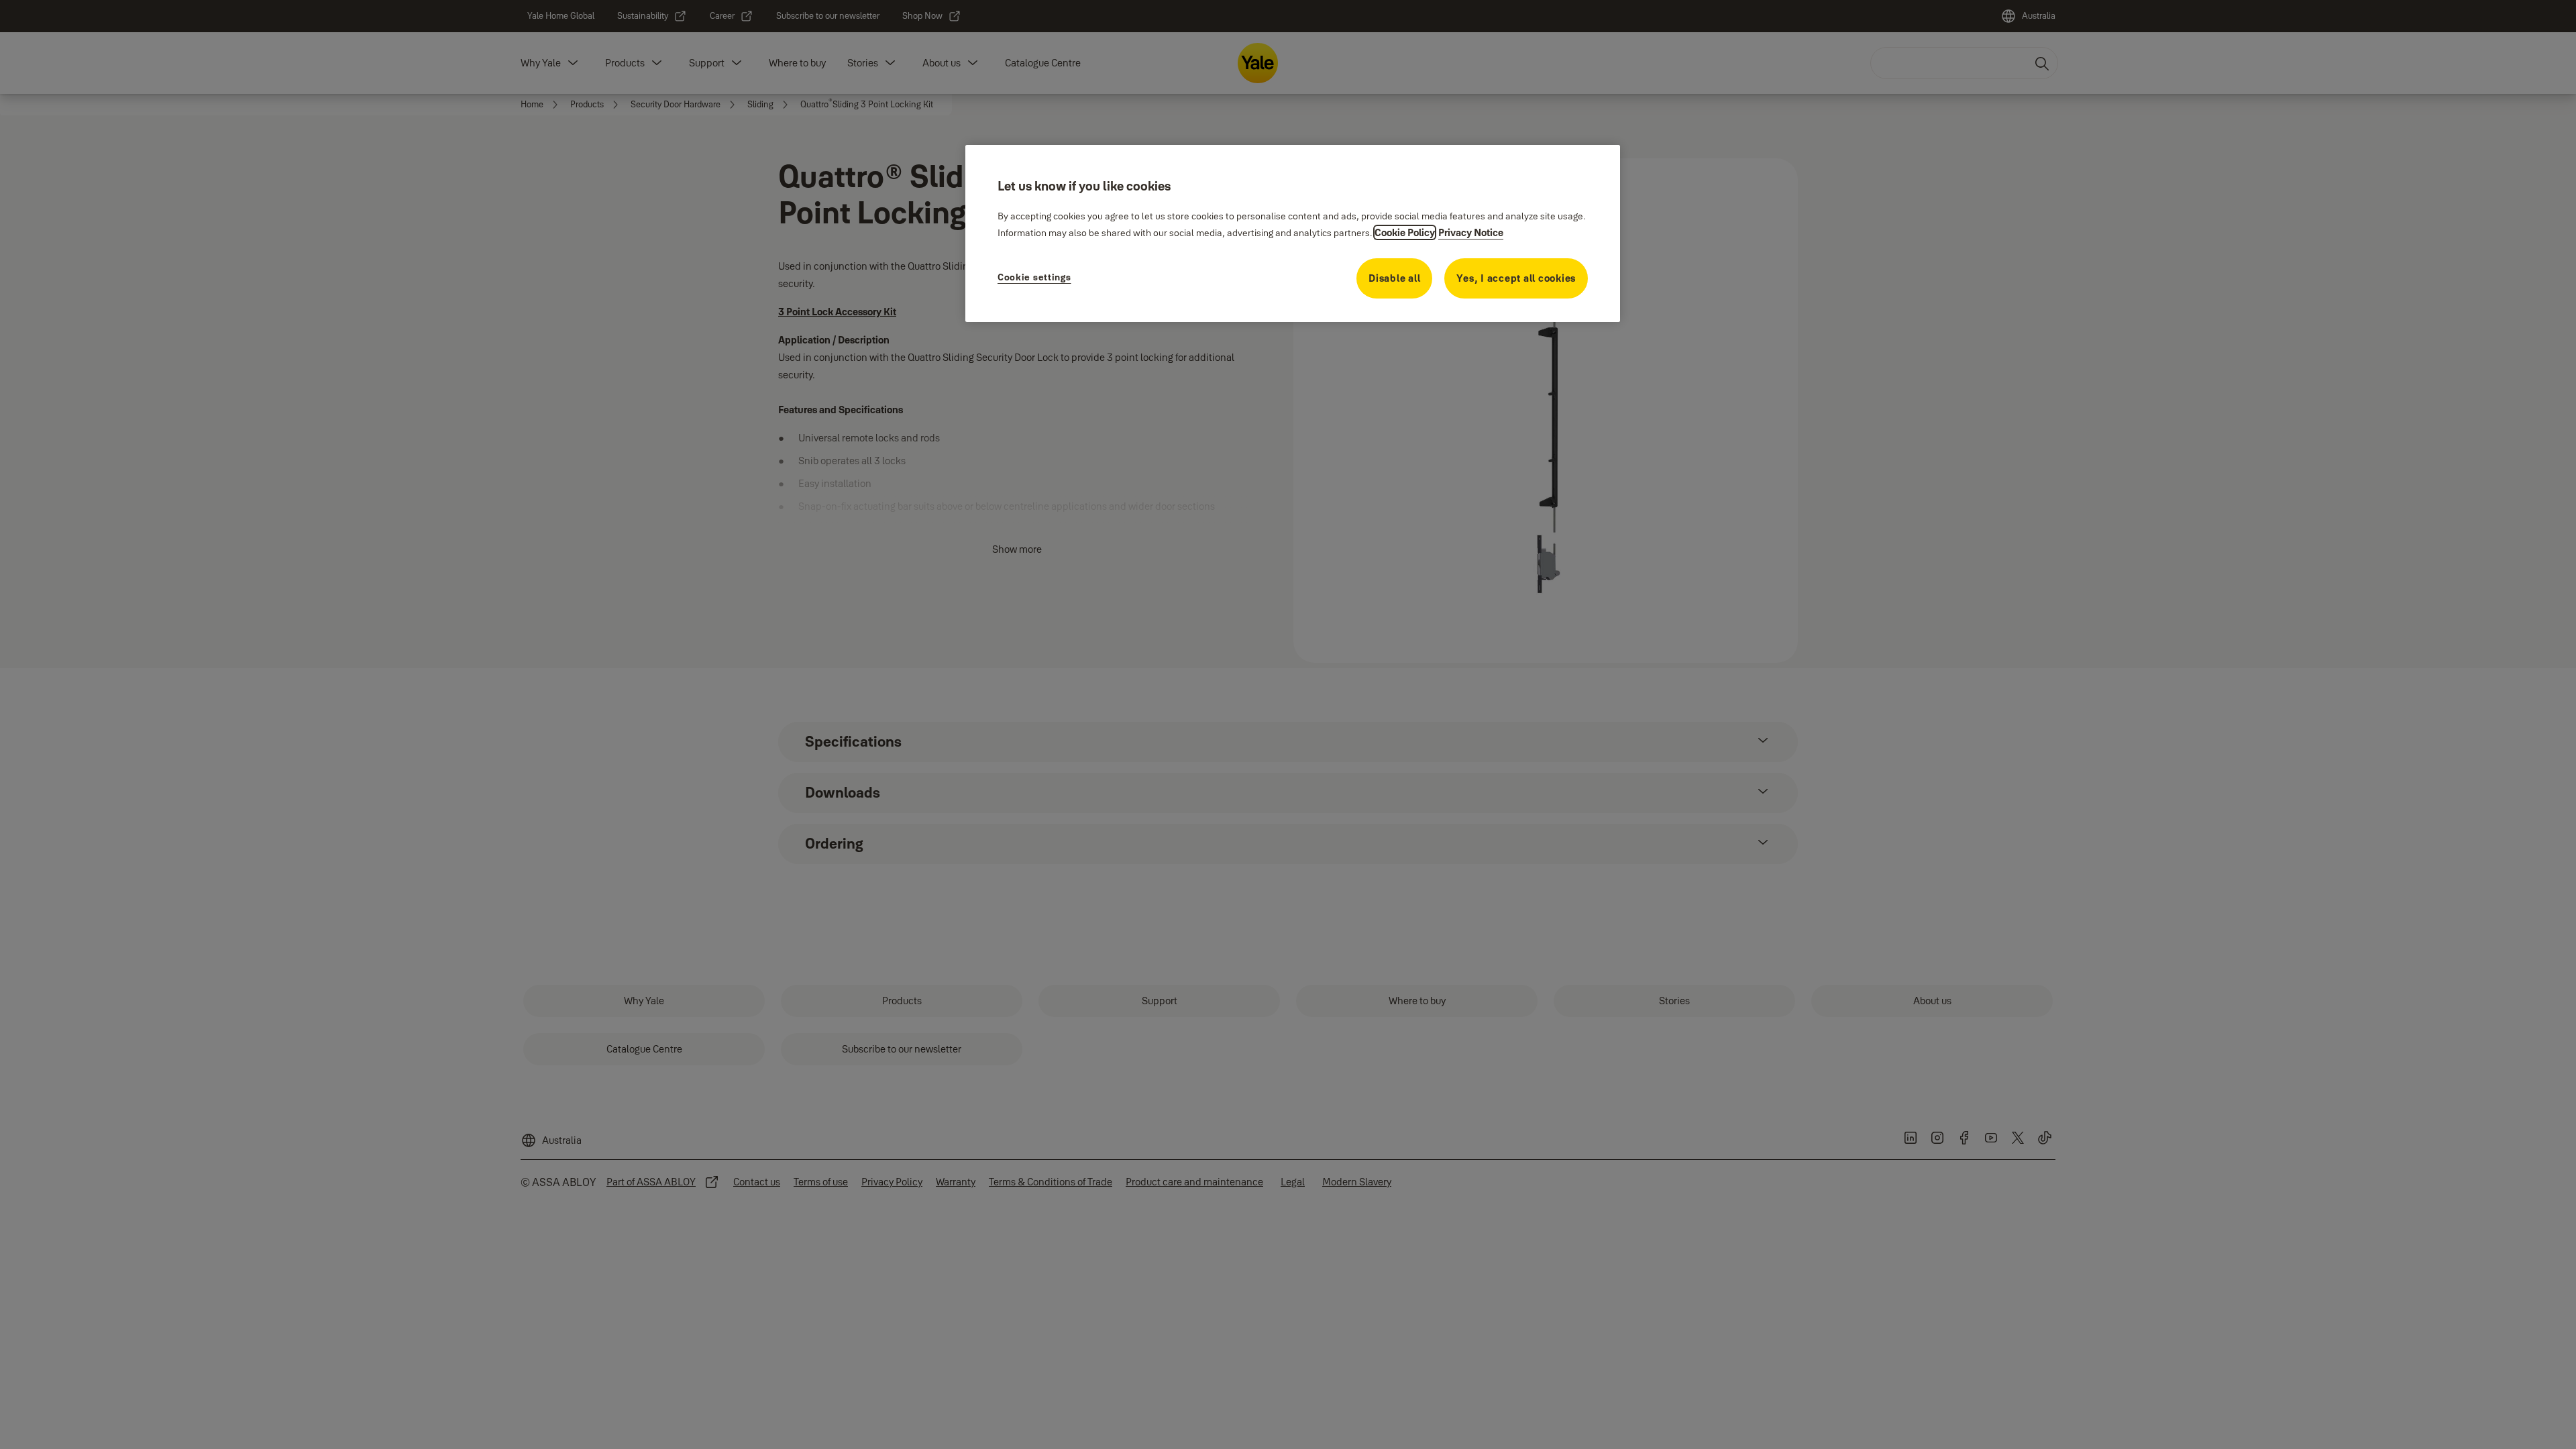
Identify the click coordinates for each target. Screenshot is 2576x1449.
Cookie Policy (1405, 232)
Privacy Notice (1471, 232)
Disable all (1394, 278)
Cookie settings (1034, 277)
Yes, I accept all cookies (1516, 278)
